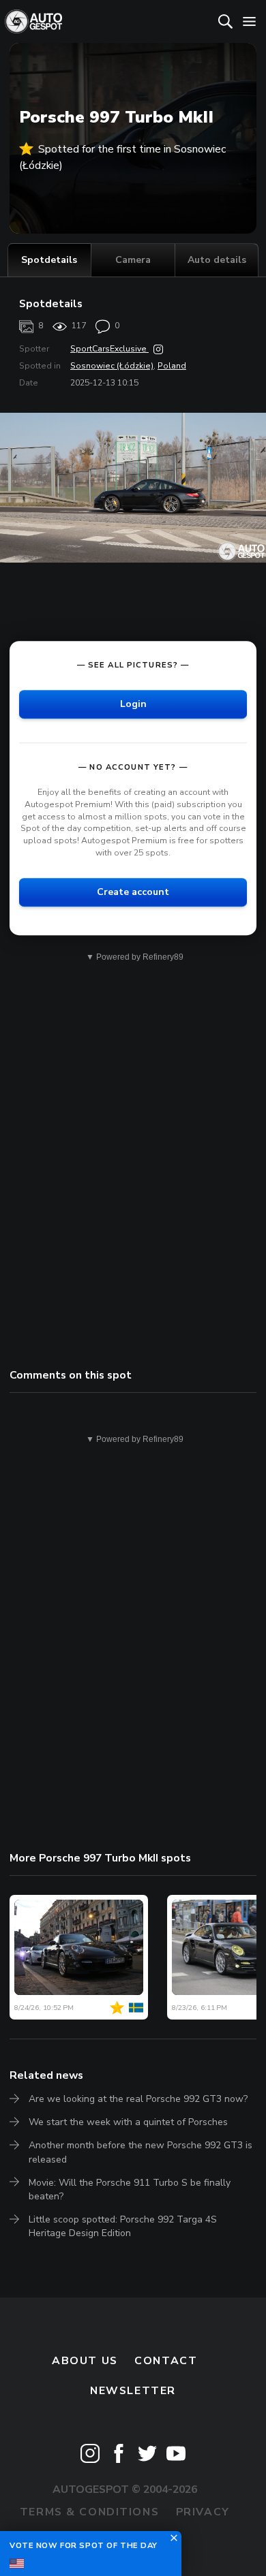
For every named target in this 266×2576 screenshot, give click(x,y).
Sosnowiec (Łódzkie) (112, 366)
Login (133, 704)
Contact (166, 2361)
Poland (172, 366)
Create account (133, 892)
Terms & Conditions (89, 2512)
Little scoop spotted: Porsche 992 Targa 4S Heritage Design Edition (123, 2226)
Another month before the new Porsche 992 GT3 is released (141, 2152)
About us (85, 2361)
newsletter (133, 2391)
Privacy (203, 2512)
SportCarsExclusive (109, 349)
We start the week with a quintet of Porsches (128, 2122)
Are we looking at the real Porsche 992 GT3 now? (138, 2099)
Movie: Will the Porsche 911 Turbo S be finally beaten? (130, 2189)
